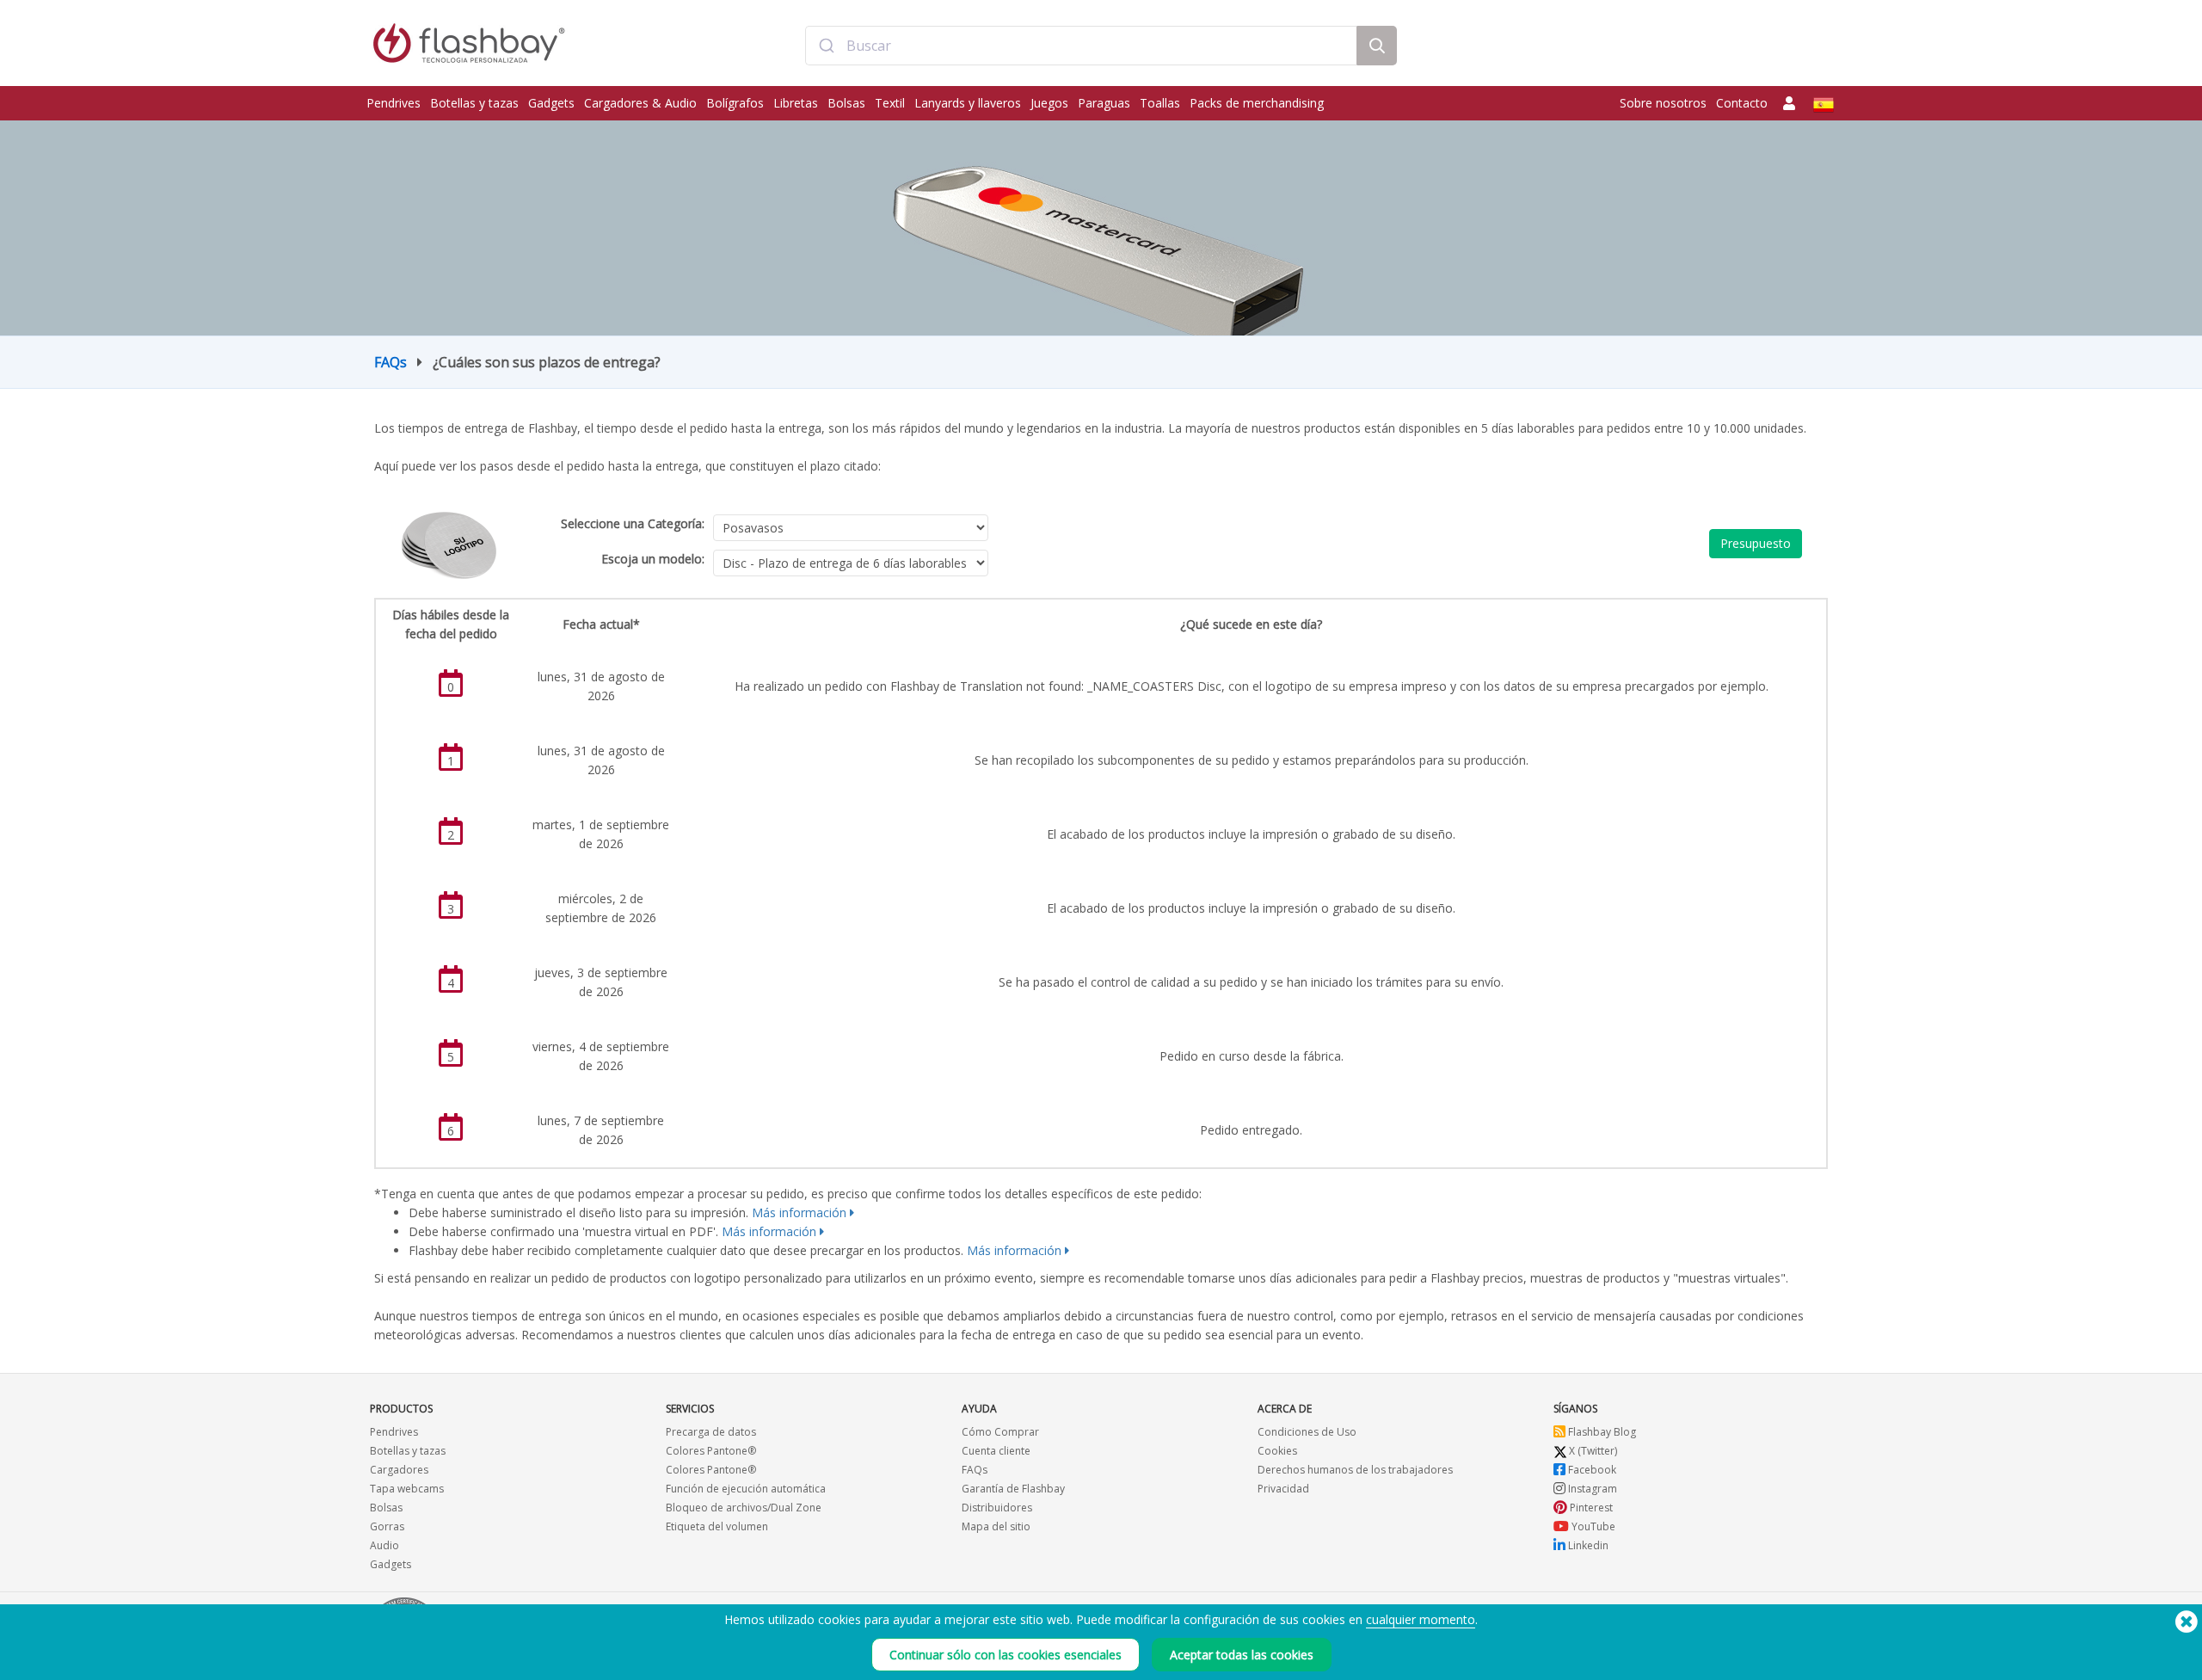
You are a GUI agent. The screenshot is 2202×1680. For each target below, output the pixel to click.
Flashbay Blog (1601, 1432)
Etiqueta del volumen (717, 1526)
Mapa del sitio (996, 1526)
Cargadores (399, 1470)
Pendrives (394, 103)
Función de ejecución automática (746, 1489)
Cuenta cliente (996, 1451)
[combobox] (1081, 46)
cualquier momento (1421, 1619)
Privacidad (1283, 1489)
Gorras (387, 1526)
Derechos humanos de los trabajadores (1355, 1470)
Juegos (1049, 103)
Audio (384, 1545)
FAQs (391, 362)
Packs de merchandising (1257, 103)
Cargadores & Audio (640, 103)
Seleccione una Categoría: (633, 523)
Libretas (796, 103)
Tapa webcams (407, 1489)
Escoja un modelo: (653, 559)
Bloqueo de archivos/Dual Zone (744, 1508)
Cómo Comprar (1000, 1432)
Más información (799, 1212)
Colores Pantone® (711, 1451)
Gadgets (551, 103)
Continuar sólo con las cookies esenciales (1006, 1655)
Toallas (1160, 103)
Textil (890, 103)
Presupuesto (1756, 543)
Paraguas (1104, 103)
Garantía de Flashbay (1013, 1489)
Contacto (1742, 103)
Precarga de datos (711, 1432)
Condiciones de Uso (1307, 1432)
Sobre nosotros (1663, 103)
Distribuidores (997, 1508)
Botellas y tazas (474, 103)
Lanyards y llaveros (968, 103)
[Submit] (826, 46)
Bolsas (846, 103)
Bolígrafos (735, 103)
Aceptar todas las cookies (1242, 1655)
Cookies (1277, 1451)
